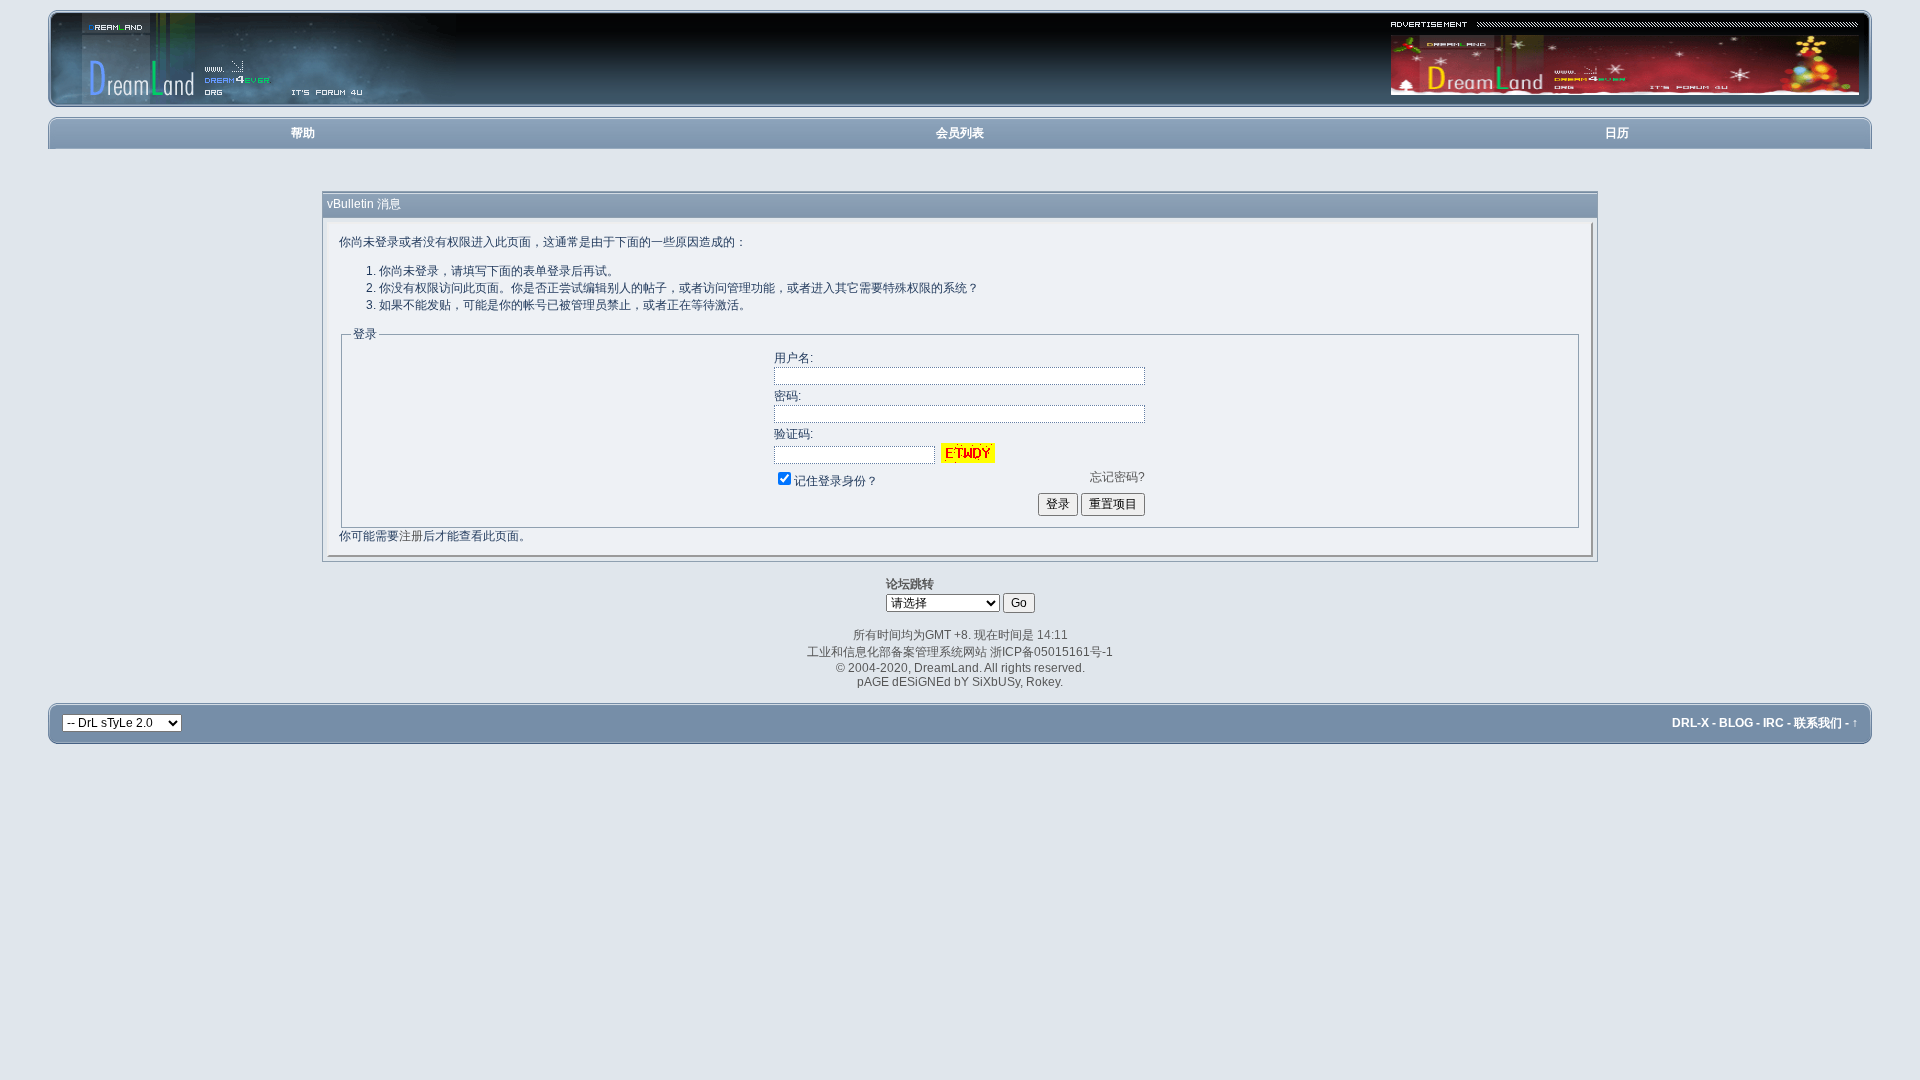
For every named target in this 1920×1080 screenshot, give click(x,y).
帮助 (303, 133)
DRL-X (1690, 723)
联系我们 (1818, 723)
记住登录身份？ (836, 481)
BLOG (1736, 723)
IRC (1773, 723)
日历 (1617, 133)
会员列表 (960, 133)
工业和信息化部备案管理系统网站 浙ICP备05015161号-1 (960, 652)
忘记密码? (1117, 477)
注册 (411, 536)
